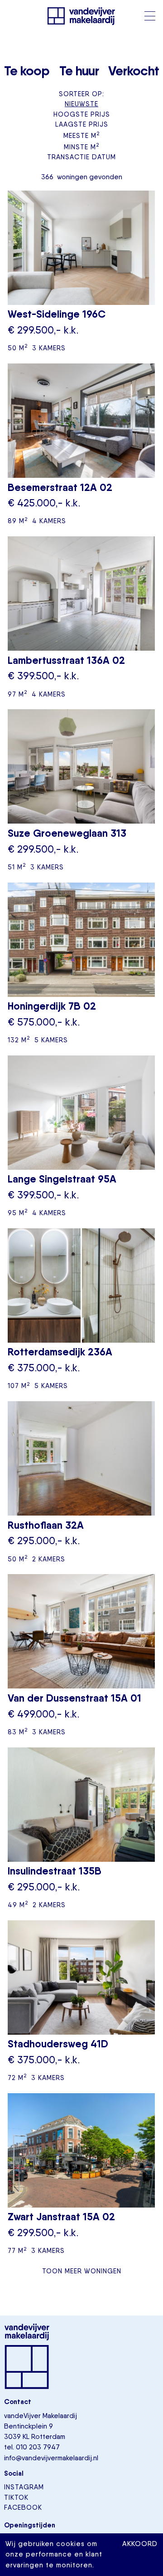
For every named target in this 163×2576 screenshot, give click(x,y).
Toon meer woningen (82, 2271)
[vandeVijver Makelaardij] (81, 16)
